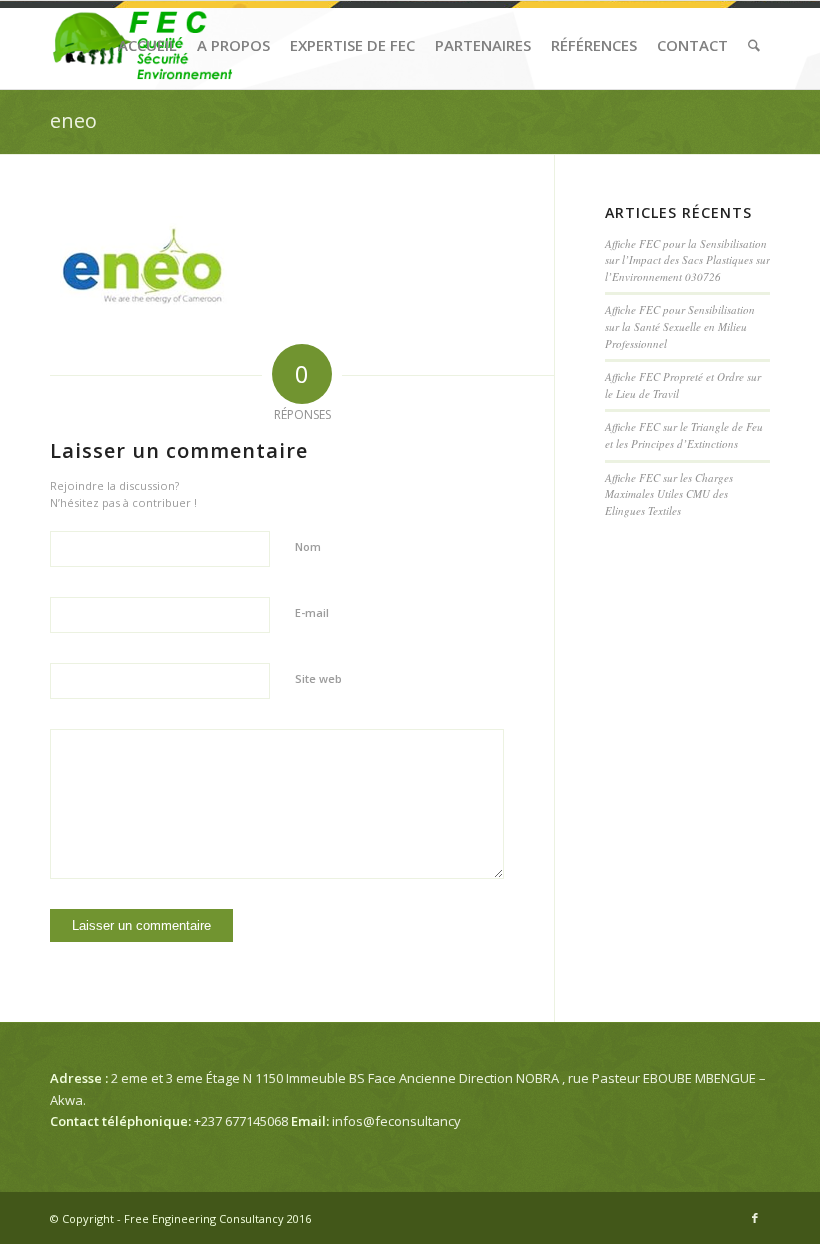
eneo (73, 120)
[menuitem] (147, 45)
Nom (308, 546)
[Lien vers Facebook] (755, 1218)
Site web (318, 678)
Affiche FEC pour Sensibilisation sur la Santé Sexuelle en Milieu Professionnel (680, 326)
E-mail (312, 612)
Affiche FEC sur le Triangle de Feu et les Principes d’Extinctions (684, 435)
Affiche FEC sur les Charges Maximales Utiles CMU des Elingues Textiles (669, 494)
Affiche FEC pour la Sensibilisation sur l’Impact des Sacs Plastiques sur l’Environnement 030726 (687, 260)
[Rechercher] (754, 45)
